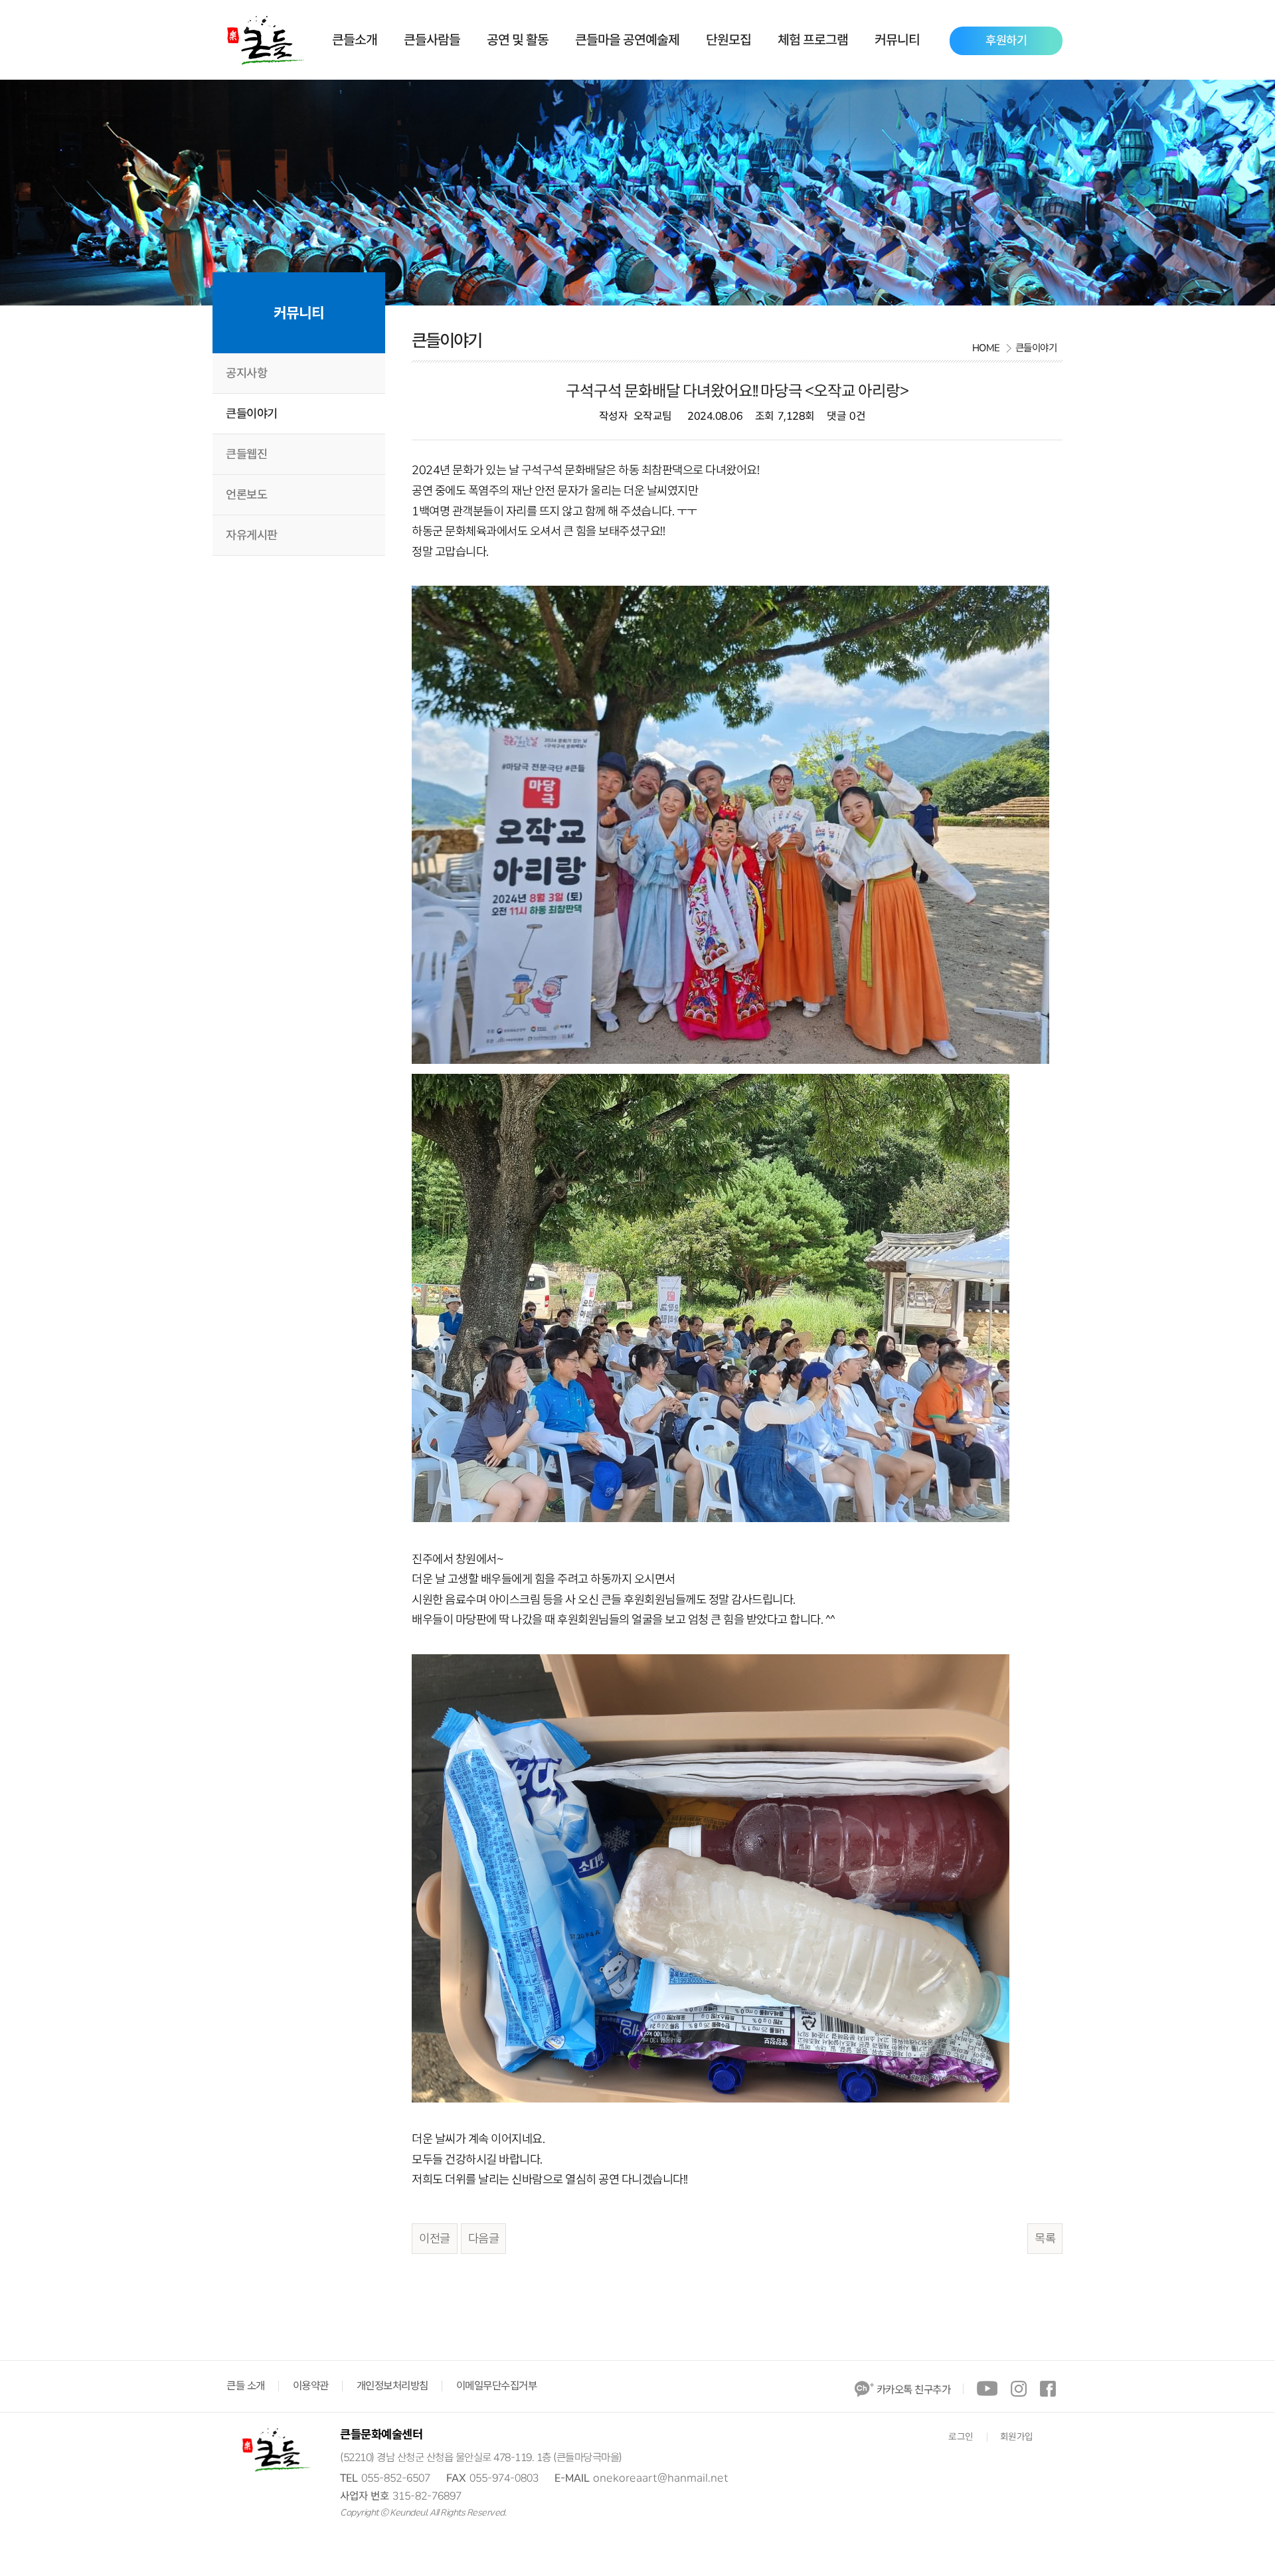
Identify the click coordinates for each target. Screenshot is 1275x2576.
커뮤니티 (897, 40)
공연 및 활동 (518, 40)
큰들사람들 (432, 40)
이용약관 (311, 2386)
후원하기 (1006, 41)
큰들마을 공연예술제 (627, 40)
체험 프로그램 (813, 40)
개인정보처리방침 (392, 2386)
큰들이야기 (252, 414)
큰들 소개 (246, 2386)
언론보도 (246, 495)
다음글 (484, 2239)
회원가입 (1017, 2437)
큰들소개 (355, 40)
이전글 (435, 2239)
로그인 (961, 2437)
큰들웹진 (246, 454)
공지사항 (246, 373)
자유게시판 (252, 535)
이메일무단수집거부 (497, 2386)
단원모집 (728, 40)
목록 (1045, 2239)
